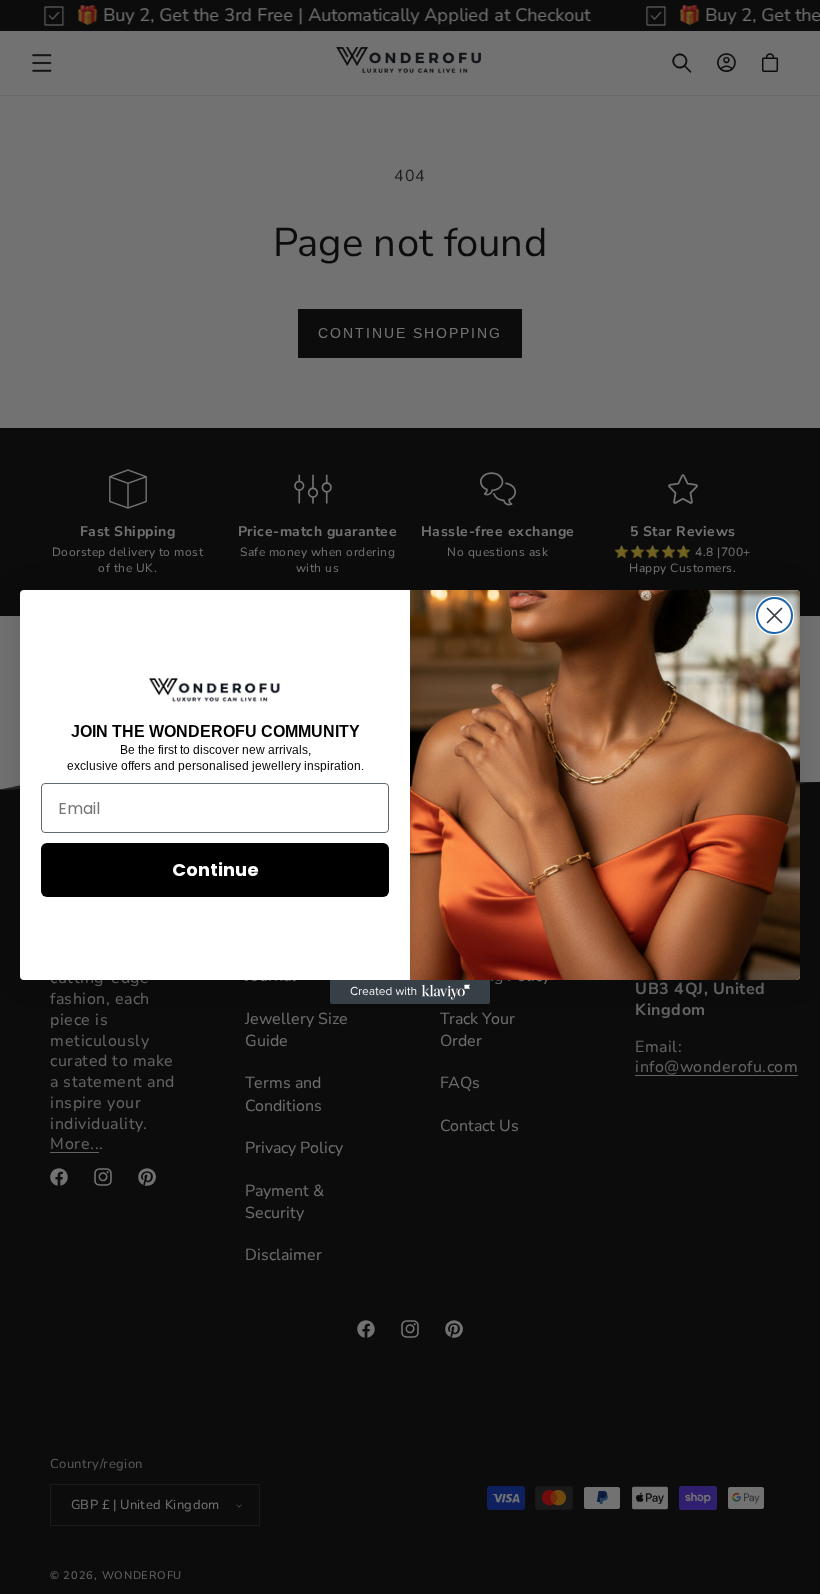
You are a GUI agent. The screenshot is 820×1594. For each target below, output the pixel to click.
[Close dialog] (774, 615)
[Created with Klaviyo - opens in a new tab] (410, 992)
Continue (215, 869)
